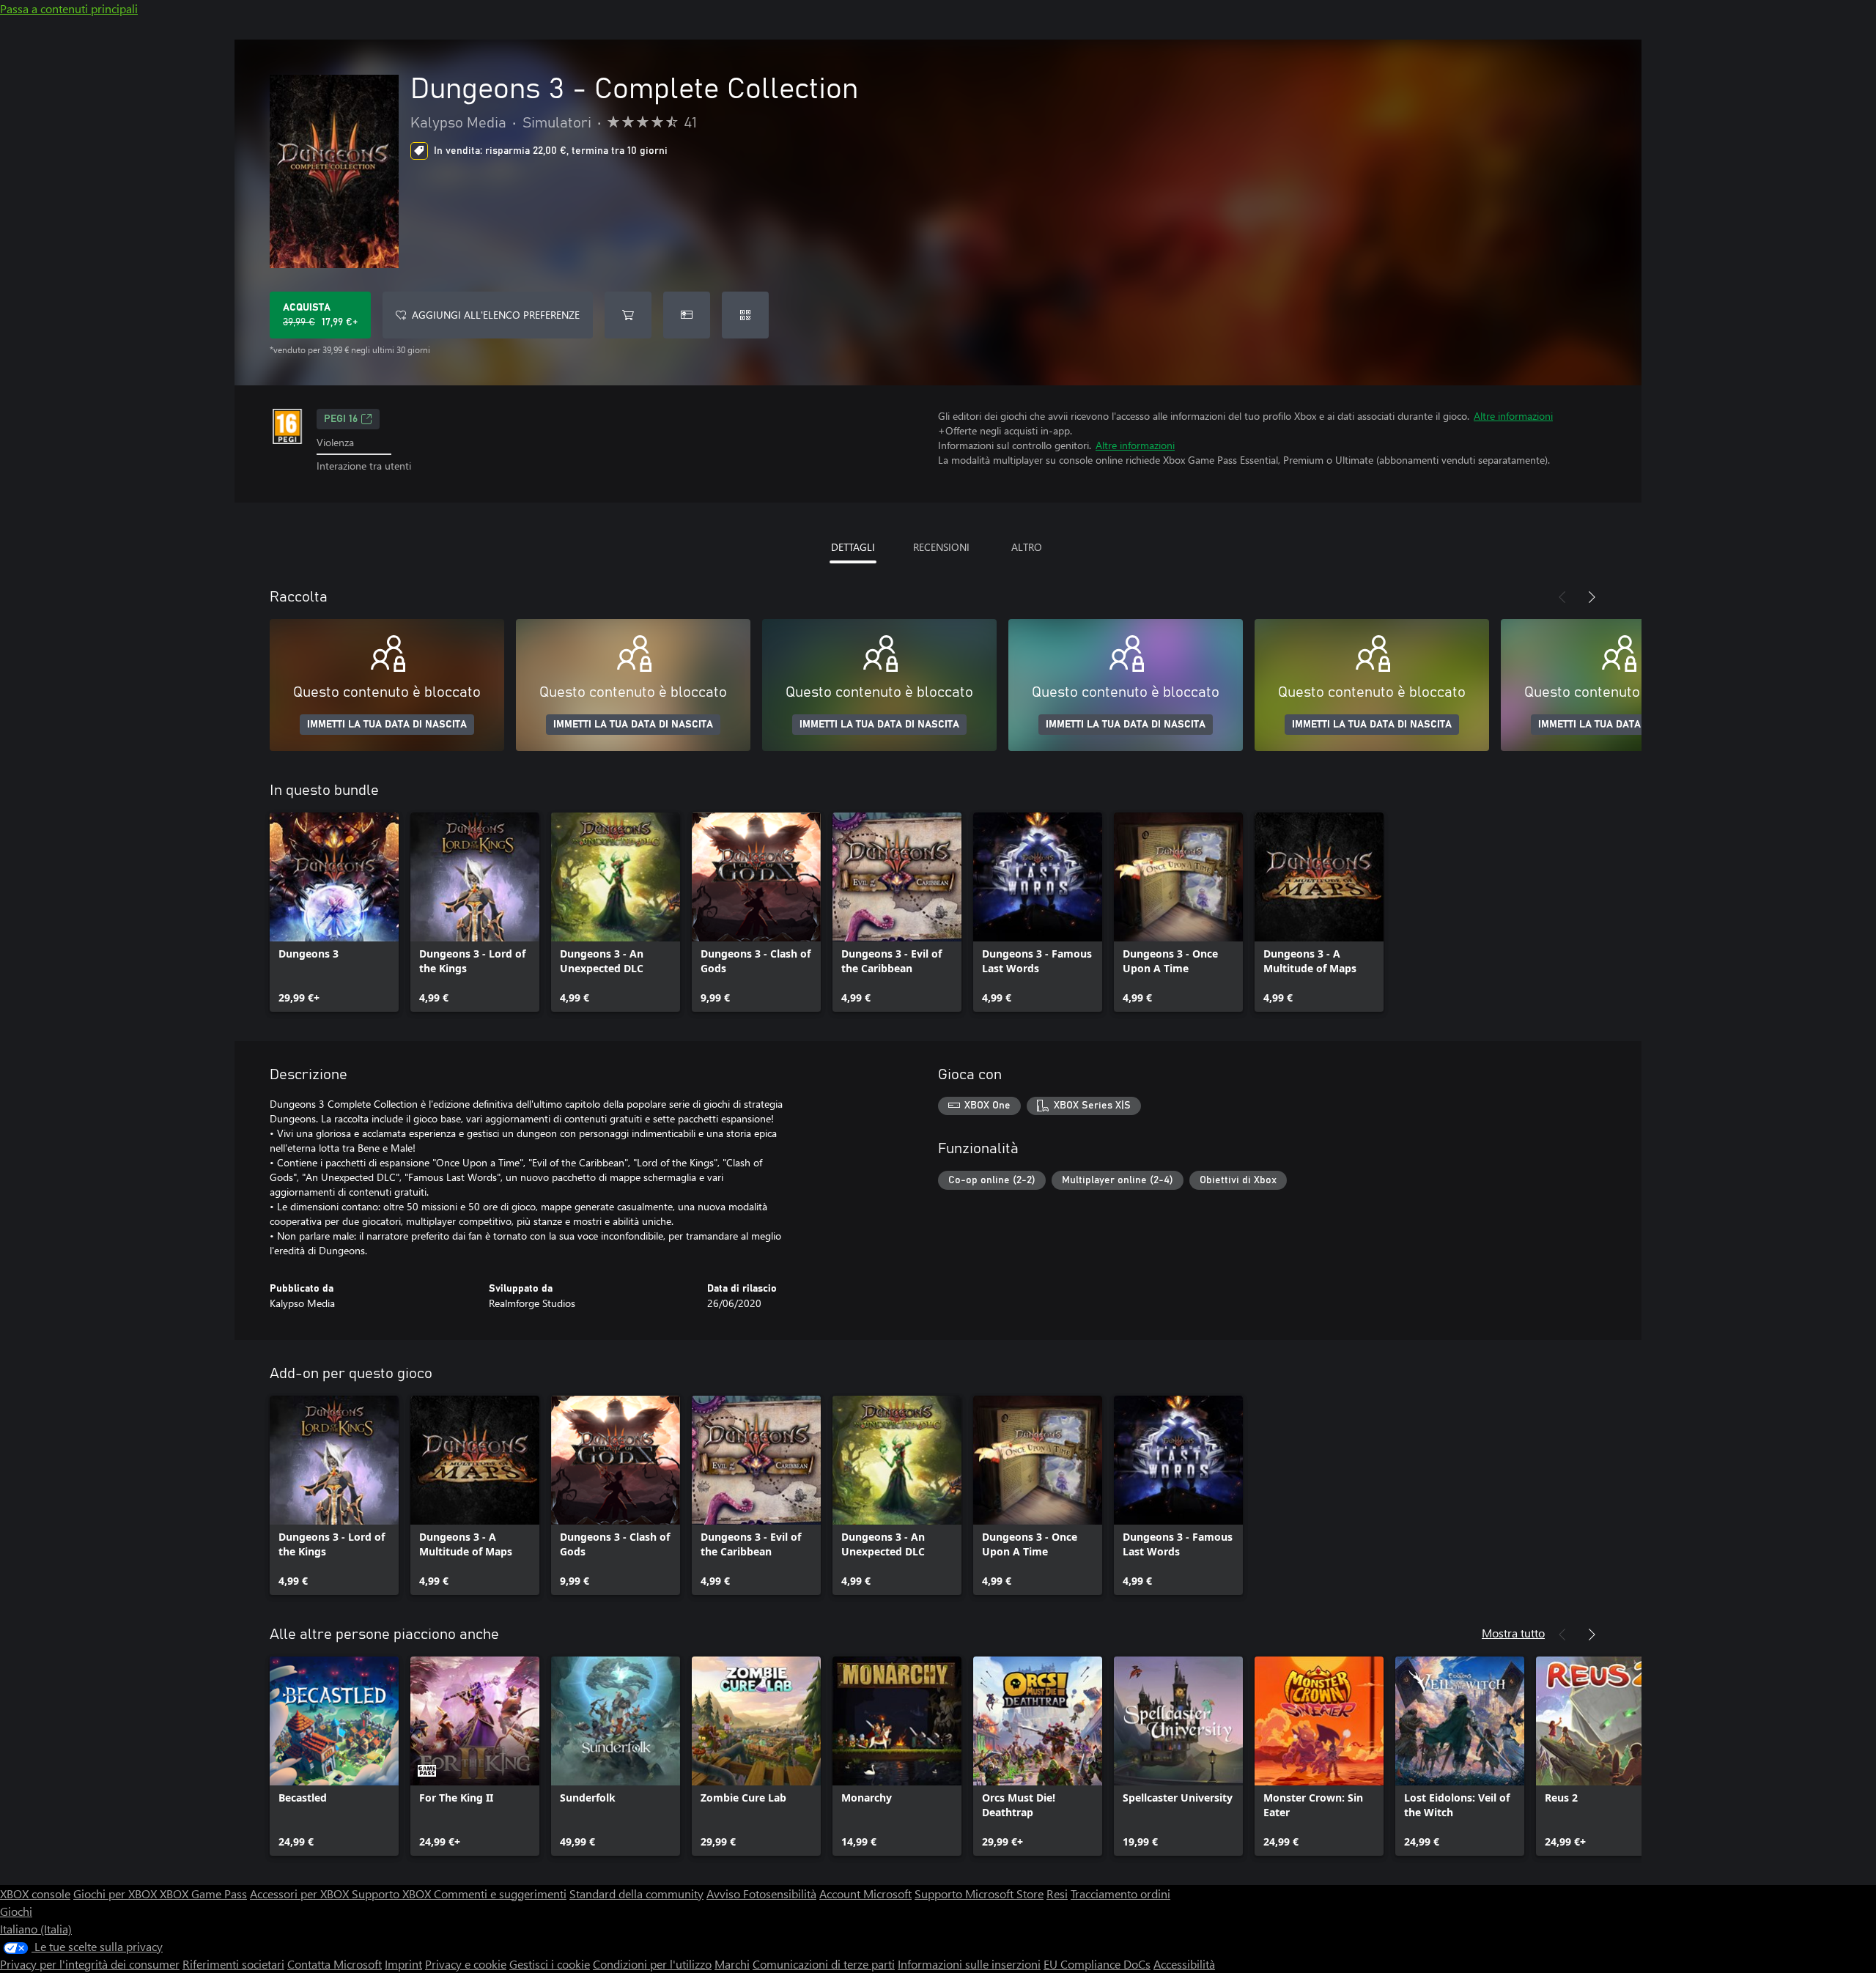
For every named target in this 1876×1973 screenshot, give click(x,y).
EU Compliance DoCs (1097, 1964)
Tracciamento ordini (1120, 1894)
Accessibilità (1184, 1964)
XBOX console (35, 1894)
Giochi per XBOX (117, 1894)
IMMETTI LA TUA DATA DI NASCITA (387, 725)
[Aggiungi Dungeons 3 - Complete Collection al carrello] (628, 315)
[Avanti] (1592, 597)
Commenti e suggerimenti (500, 1894)
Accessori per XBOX (301, 1894)
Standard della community (636, 1894)
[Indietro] (1562, 597)
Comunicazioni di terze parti (824, 1964)
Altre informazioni (1513, 416)
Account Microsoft (865, 1894)
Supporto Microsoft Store (979, 1894)
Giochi (16, 1911)
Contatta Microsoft (335, 1964)
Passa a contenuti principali (69, 8)
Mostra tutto (1513, 1633)
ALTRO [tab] (1027, 547)
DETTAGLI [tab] (853, 547)
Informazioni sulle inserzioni (969, 1964)
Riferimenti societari (233, 1964)
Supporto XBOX (393, 1894)
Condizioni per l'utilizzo (652, 1964)
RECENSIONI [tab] (941, 547)
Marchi (732, 1964)
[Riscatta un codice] (745, 315)
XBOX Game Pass (203, 1894)
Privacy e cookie (466, 1964)
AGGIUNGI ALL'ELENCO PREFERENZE (496, 315)
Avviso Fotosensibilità (761, 1894)
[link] (334, 912)
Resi (1057, 1894)
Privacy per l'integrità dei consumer (90, 1964)
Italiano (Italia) (36, 1929)
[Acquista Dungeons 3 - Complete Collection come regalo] (687, 315)
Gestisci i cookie (550, 1964)
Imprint (403, 1964)
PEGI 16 (341, 419)
